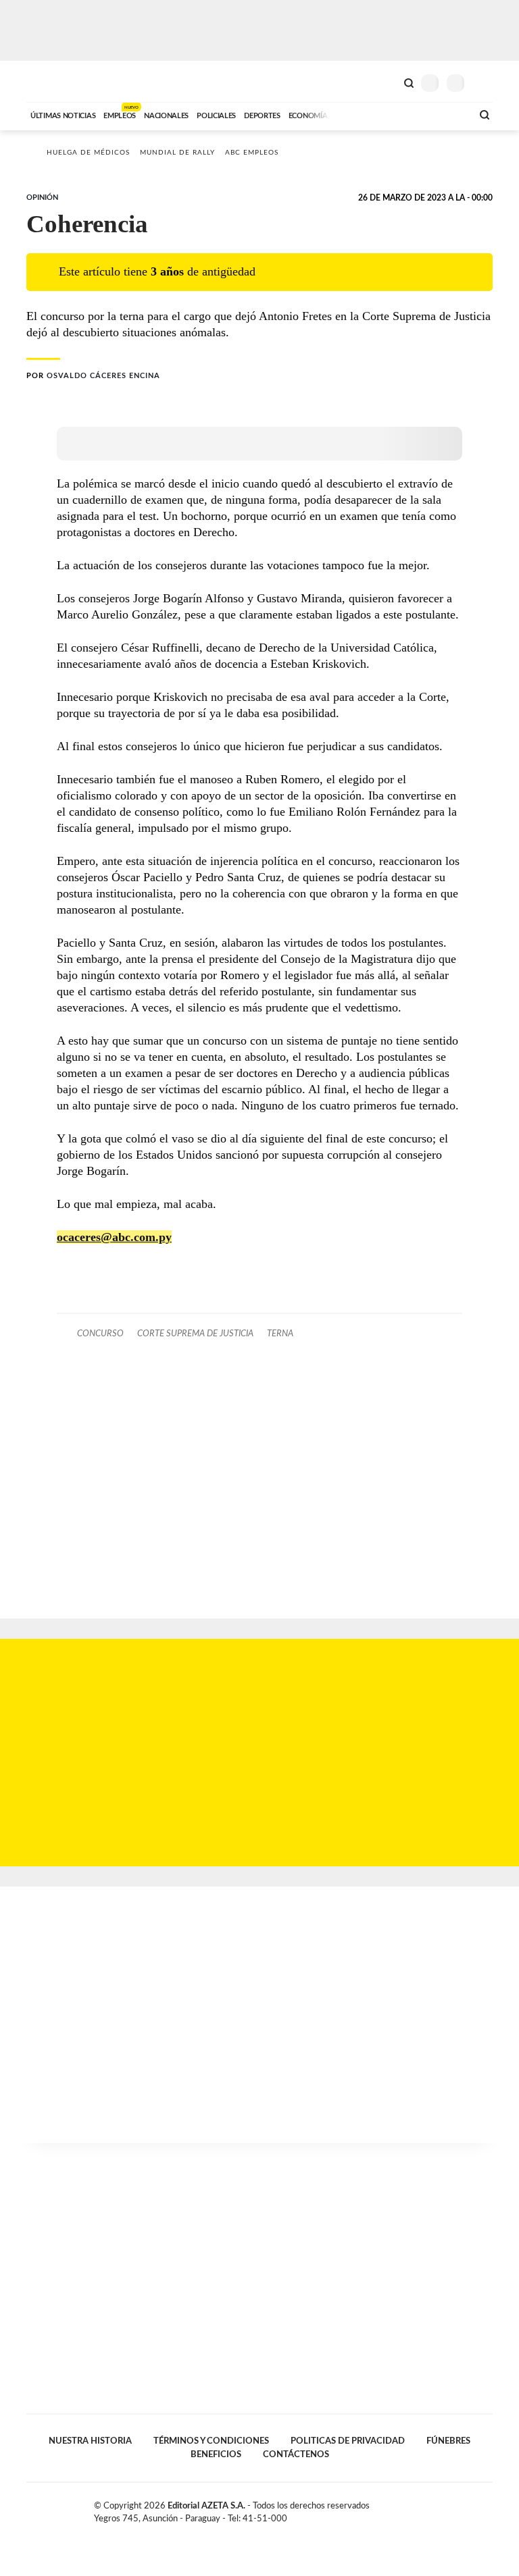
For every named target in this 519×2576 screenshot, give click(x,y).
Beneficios (216, 2454)
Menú (484, 83)
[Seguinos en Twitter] (459, 2508)
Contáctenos (296, 2454)
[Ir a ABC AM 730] (390, 114)
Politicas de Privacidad (348, 2441)
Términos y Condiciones (211, 2441)
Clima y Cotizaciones (386, 82)
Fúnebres (448, 2441)
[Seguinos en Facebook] (445, 2508)
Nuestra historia (90, 2441)
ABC (52, 81)
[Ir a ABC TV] (353, 114)
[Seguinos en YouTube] (473, 2508)
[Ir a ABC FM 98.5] (444, 114)
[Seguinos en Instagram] (487, 2508)
